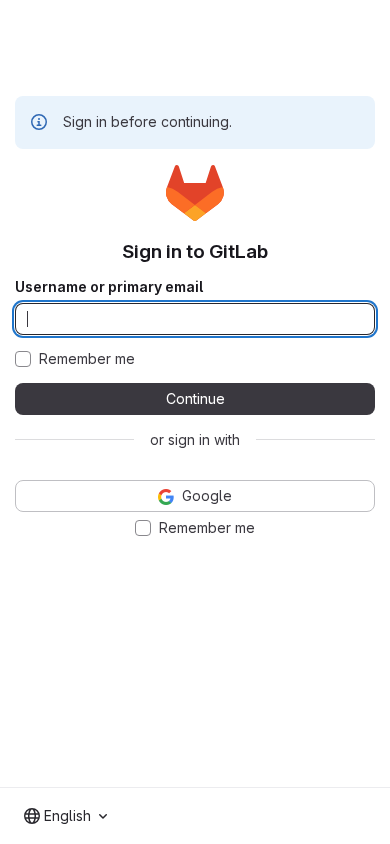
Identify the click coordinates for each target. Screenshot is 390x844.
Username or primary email (109, 287)
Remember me (87, 359)
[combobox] (65, 816)
